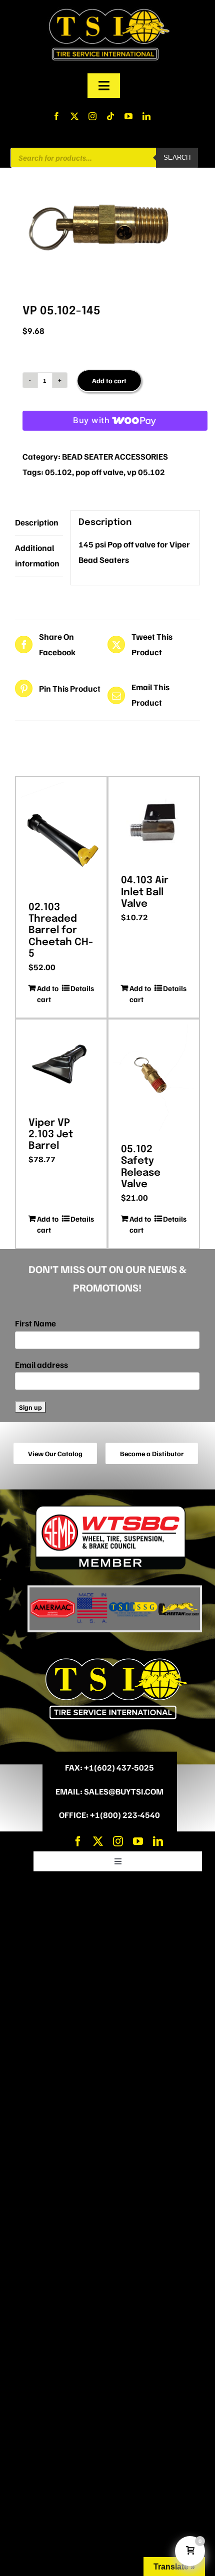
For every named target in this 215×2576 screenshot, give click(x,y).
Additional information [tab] (37, 555)
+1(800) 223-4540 (125, 1815)
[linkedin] (146, 116)
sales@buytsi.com (124, 1791)
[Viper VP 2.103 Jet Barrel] (61, 1065)
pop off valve (99, 472)
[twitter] (74, 116)
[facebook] (56, 116)
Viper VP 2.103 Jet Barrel (51, 1135)
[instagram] (92, 116)
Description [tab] (37, 522)
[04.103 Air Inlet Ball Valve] (154, 822)
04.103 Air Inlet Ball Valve (145, 892)
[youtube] (128, 116)
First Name (35, 1323)
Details (82, 988)
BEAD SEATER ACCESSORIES (115, 456)
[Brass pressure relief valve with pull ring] (107, 224)
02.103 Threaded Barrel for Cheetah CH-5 (61, 931)
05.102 (58, 472)
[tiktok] (110, 116)
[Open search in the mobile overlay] (104, 158)
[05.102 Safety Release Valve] (154, 1078)
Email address (41, 1365)
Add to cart (109, 381)
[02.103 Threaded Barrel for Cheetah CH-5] (61, 836)
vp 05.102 (146, 472)
